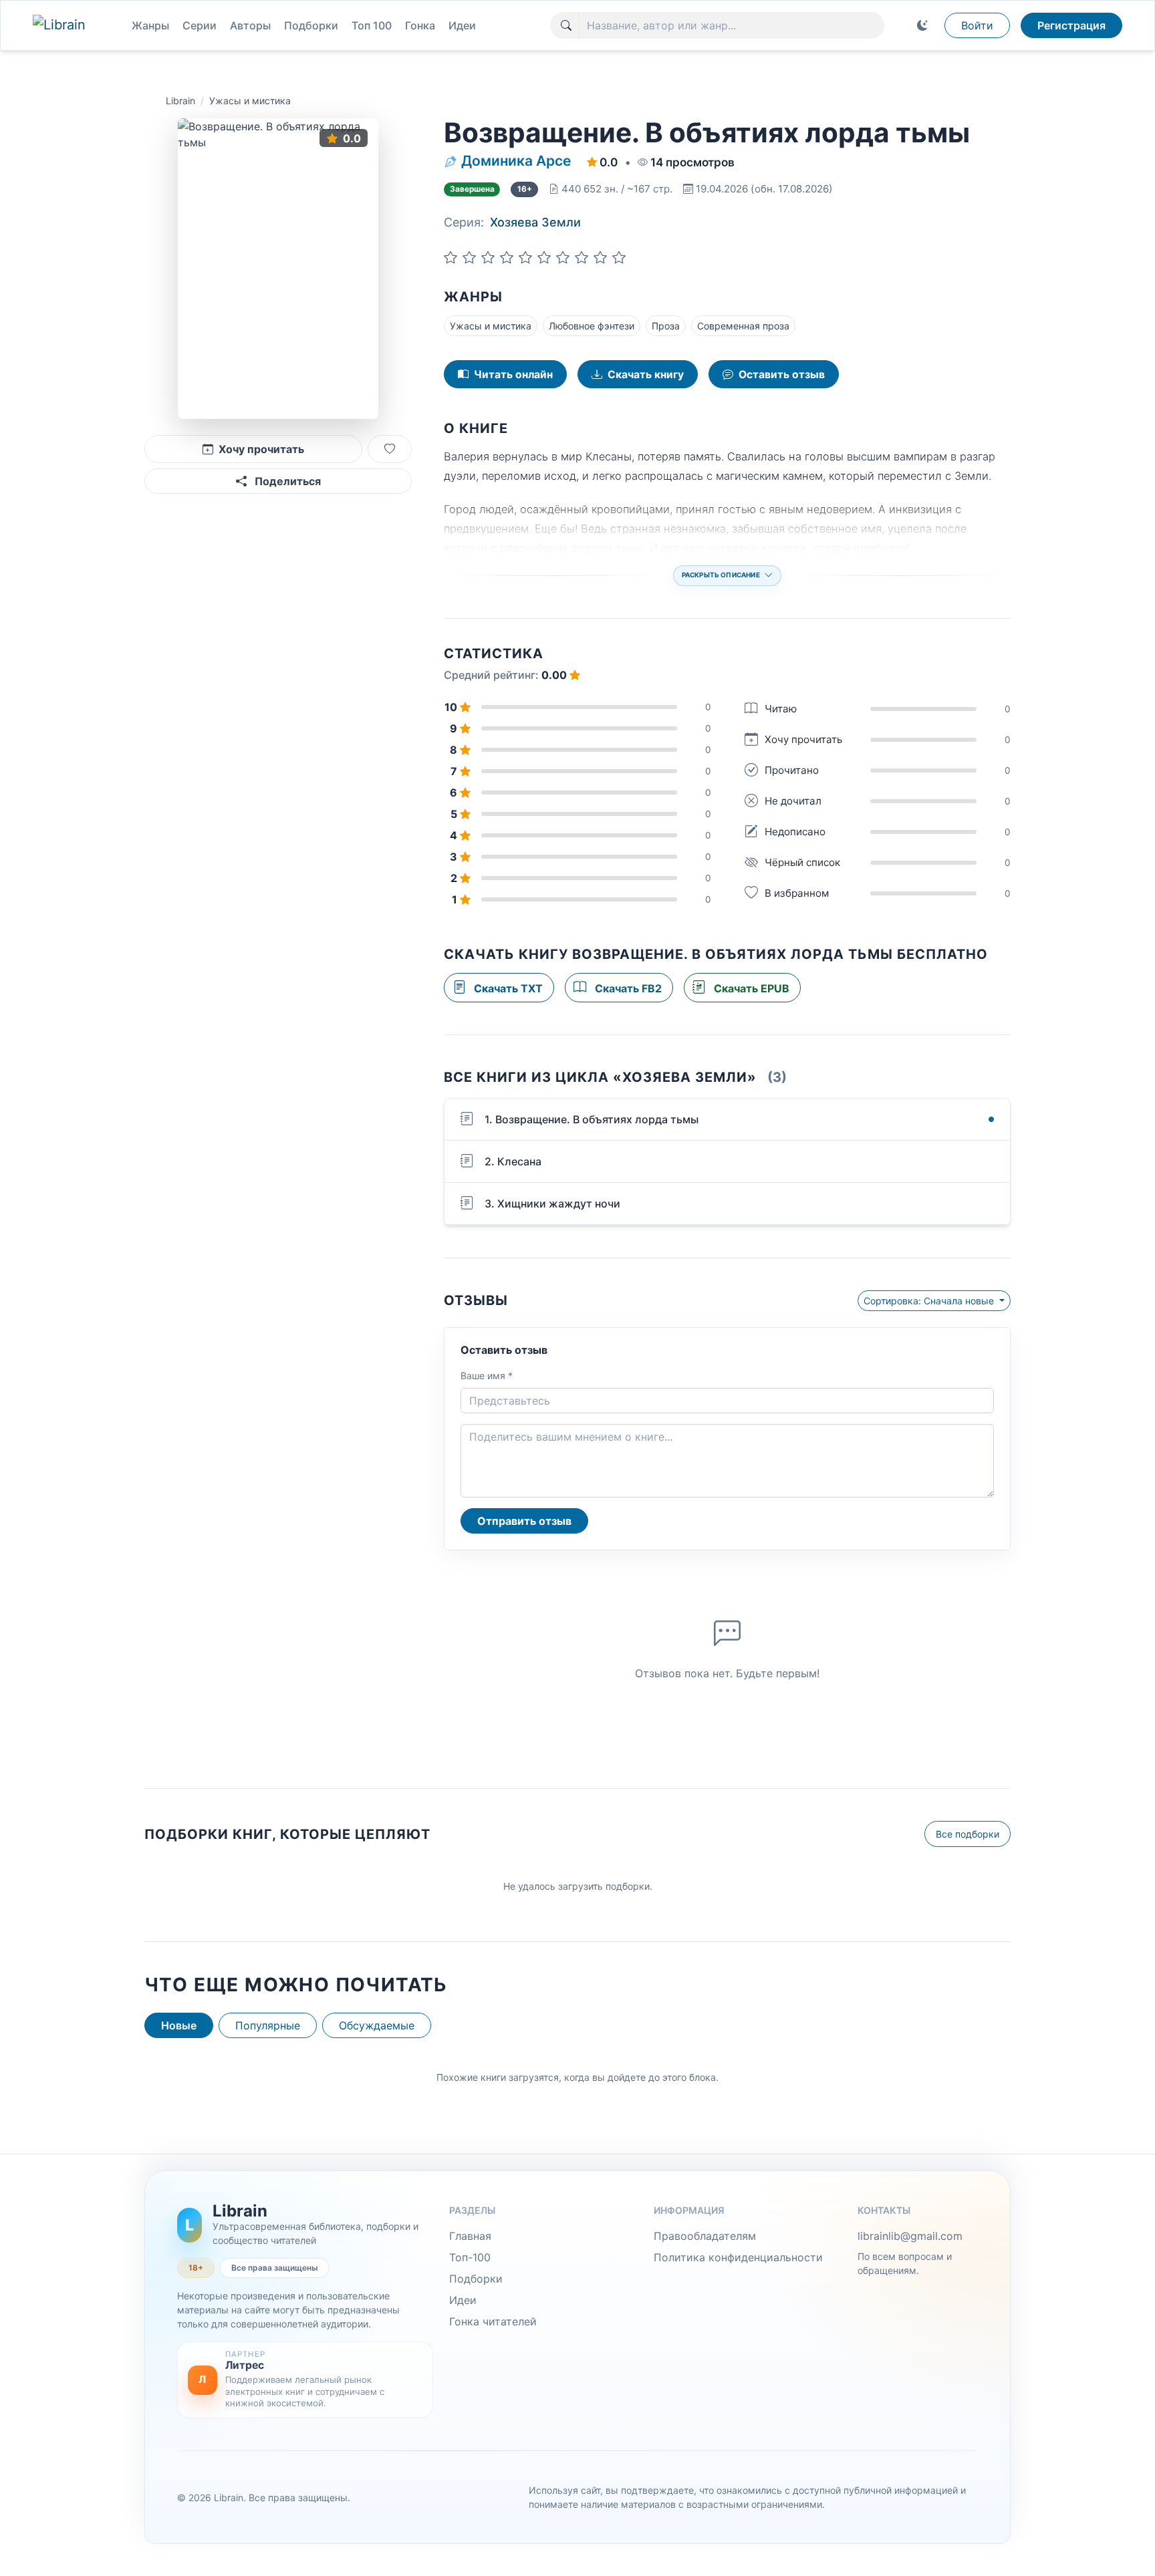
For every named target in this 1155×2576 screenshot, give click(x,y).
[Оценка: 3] (488, 257)
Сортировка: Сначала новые (930, 1301)
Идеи (462, 25)
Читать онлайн (513, 375)
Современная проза (743, 326)
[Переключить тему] (922, 25)
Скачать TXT (507, 988)
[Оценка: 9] (600, 257)
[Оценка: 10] (619, 257)
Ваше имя (487, 1376)
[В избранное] (390, 449)
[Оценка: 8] (582, 257)
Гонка (420, 25)
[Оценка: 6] (544, 257)
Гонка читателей (493, 2321)
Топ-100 (470, 2257)
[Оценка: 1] (451, 257)
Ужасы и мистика (250, 101)
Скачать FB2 (627, 988)
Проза (666, 326)
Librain (180, 101)
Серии (200, 25)
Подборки (311, 25)
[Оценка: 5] (525, 257)
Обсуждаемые (377, 2025)
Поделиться (286, 481)
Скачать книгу (646, 375)
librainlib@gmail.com (910, 2236)
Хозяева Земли (535, 222)
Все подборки (968, 1834)
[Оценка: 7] (563, 257)
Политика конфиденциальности (738, 2257)
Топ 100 (372, 25)
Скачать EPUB (750, 988)
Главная (470, 2236)
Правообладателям (705, 2236)
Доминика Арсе (516, 161)
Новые (179, 2025)
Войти (977, 25)
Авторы (250, 25)
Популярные (268, 2025)
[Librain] (72, 25)
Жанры (150, 25)
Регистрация (1071, 25)
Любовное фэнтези (592, 326)
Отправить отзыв (524, 1521)
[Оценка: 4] (507, 257)
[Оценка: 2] (469, 257)
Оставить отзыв (782, 375)
